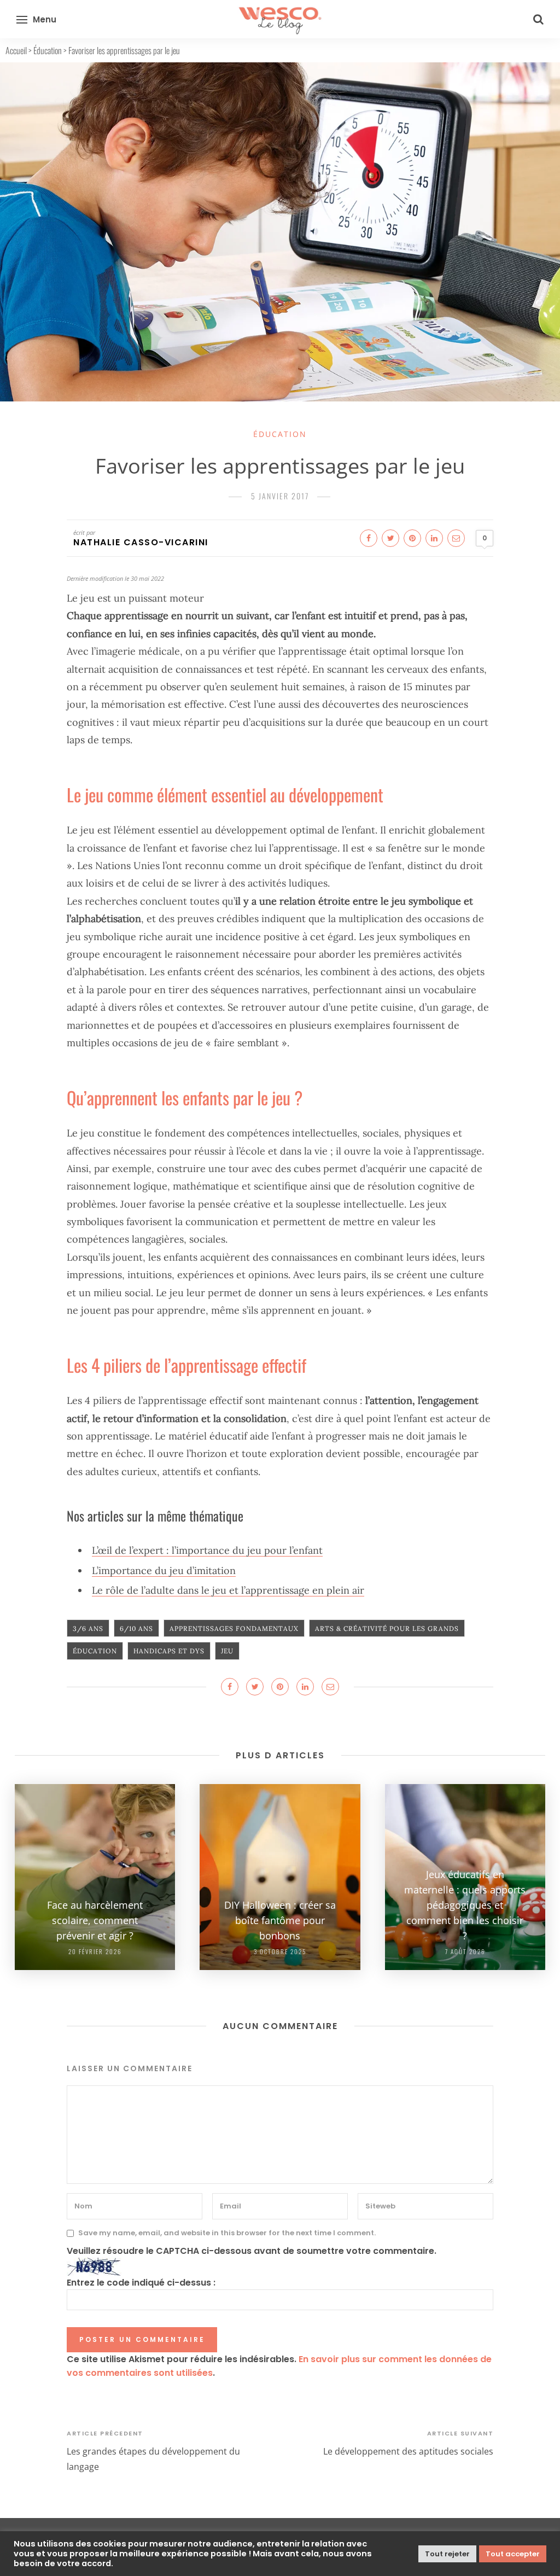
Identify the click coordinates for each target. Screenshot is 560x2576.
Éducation (48, 50)
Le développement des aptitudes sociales (408, 2451)
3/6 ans (88, 1628)
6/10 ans (136, 1628)
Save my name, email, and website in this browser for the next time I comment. (227, 2233)
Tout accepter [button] (513, 2554)
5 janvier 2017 (280, 496)
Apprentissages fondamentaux (234, 1628)
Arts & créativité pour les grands (387, 1628)
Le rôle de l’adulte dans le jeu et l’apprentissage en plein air (228, 1590)
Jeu (227, 1651)
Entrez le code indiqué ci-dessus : (141, 2283)
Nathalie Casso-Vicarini (141, 542)
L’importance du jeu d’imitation (164, 1570)
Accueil (16, 50)
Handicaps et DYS (169, 1651)
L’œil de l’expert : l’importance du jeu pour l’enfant (207, 1550)
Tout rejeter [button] (447, 2554)
